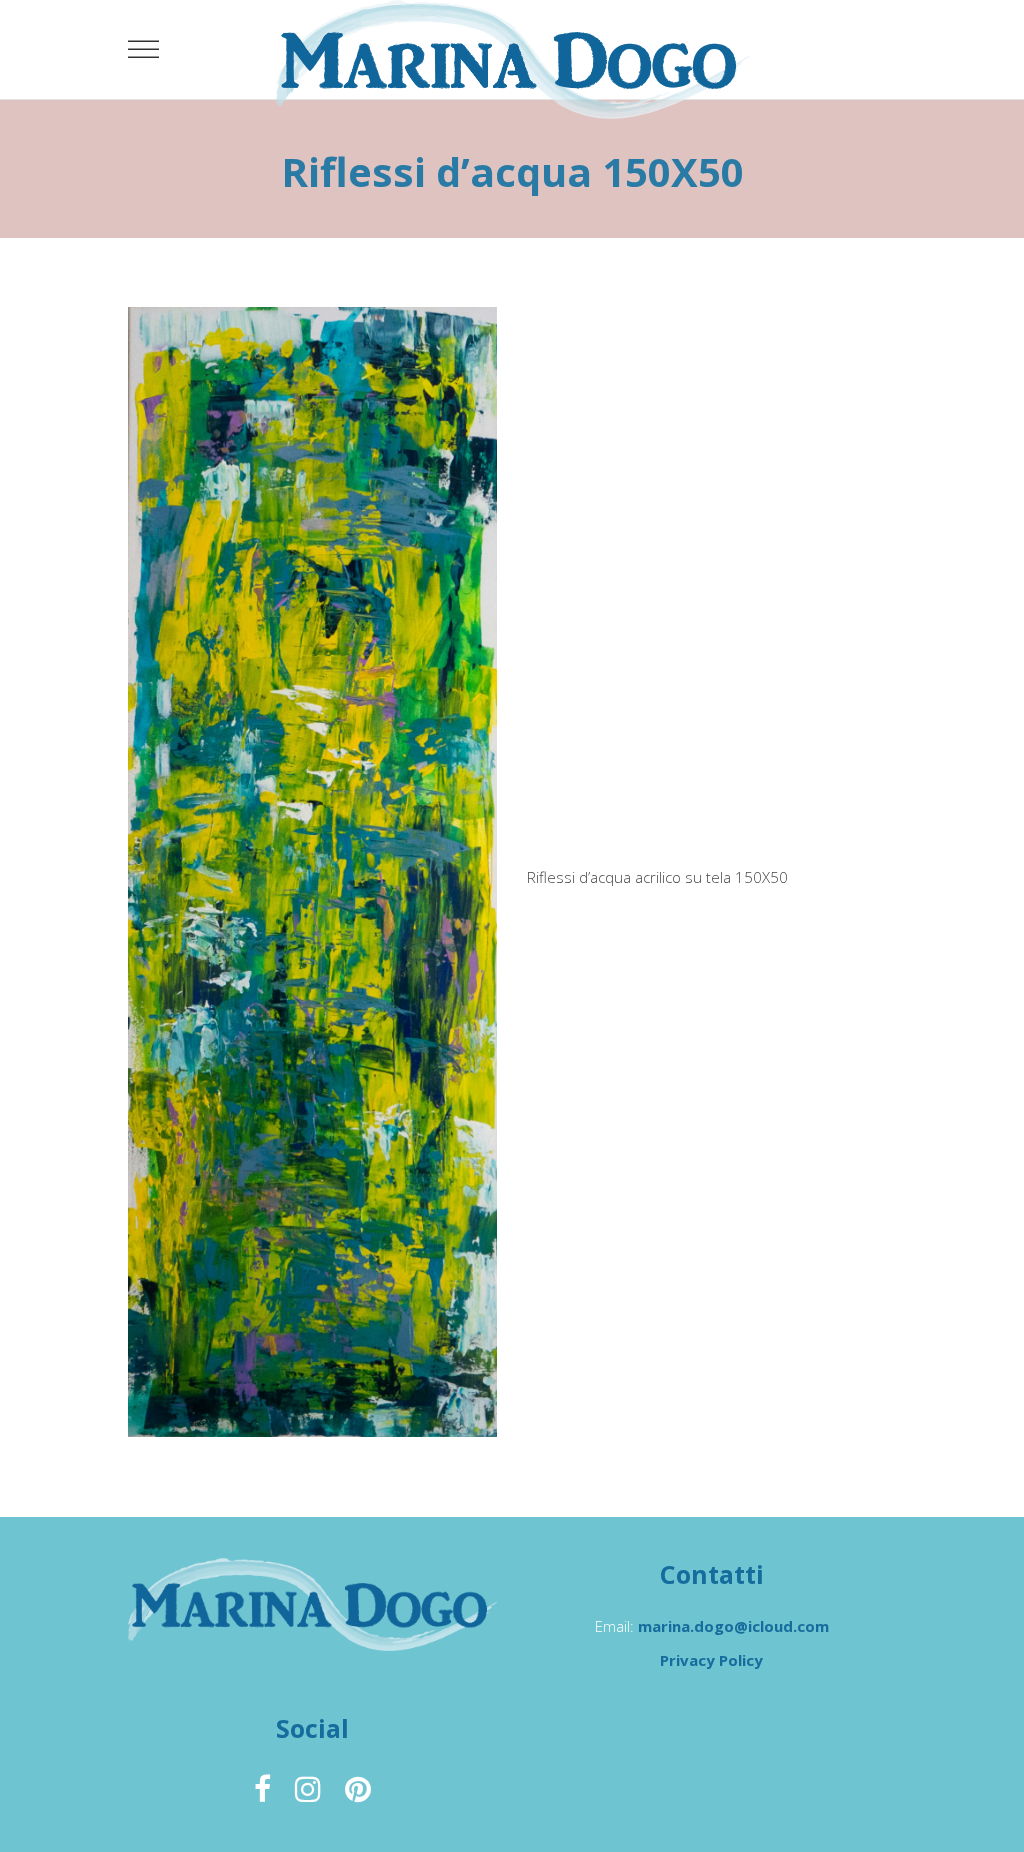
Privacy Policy (711, 1660)
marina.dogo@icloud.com (733, 1626)
